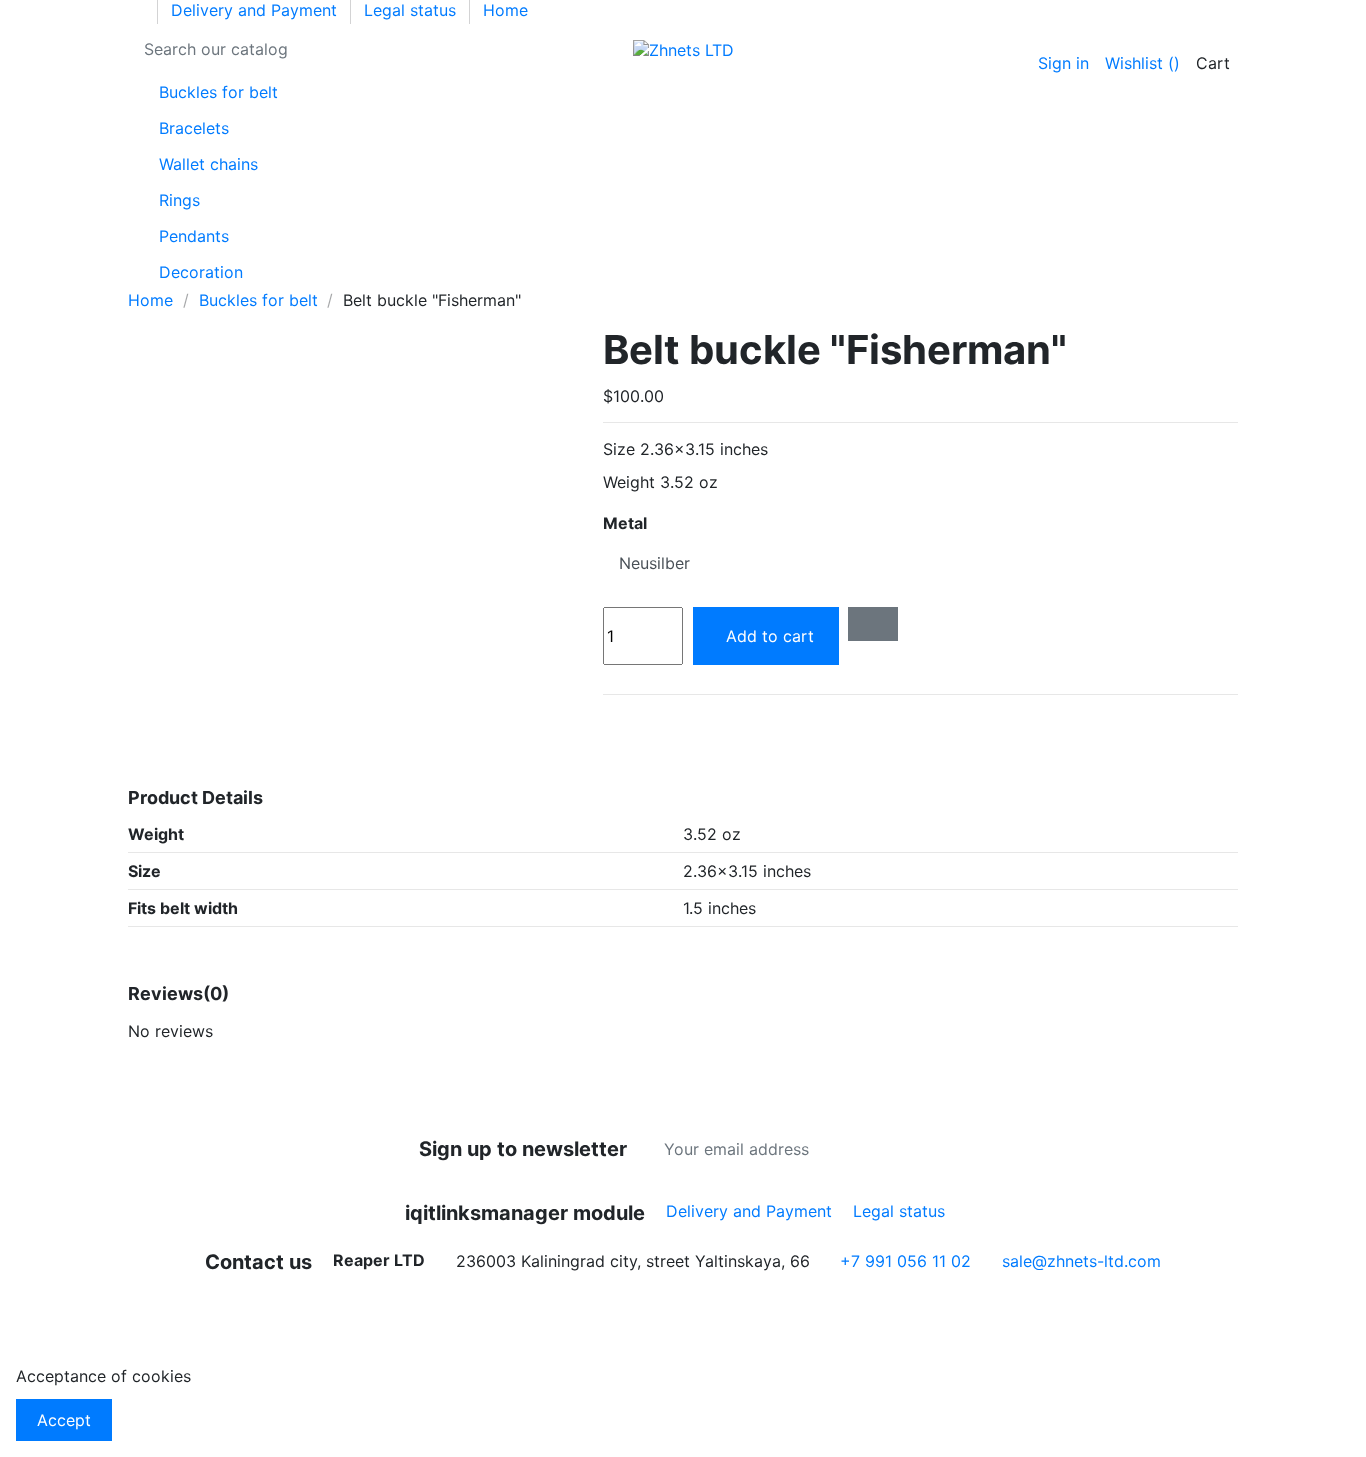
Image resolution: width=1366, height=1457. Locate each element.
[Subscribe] (948, 1149)
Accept (64, 1420)
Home (505, 10)
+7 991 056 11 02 (905, 1261)
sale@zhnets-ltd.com (1081, 1261)
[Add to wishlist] (873, 624)
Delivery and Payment (256, 10)
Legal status (412, 10)
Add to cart (770, 636)
